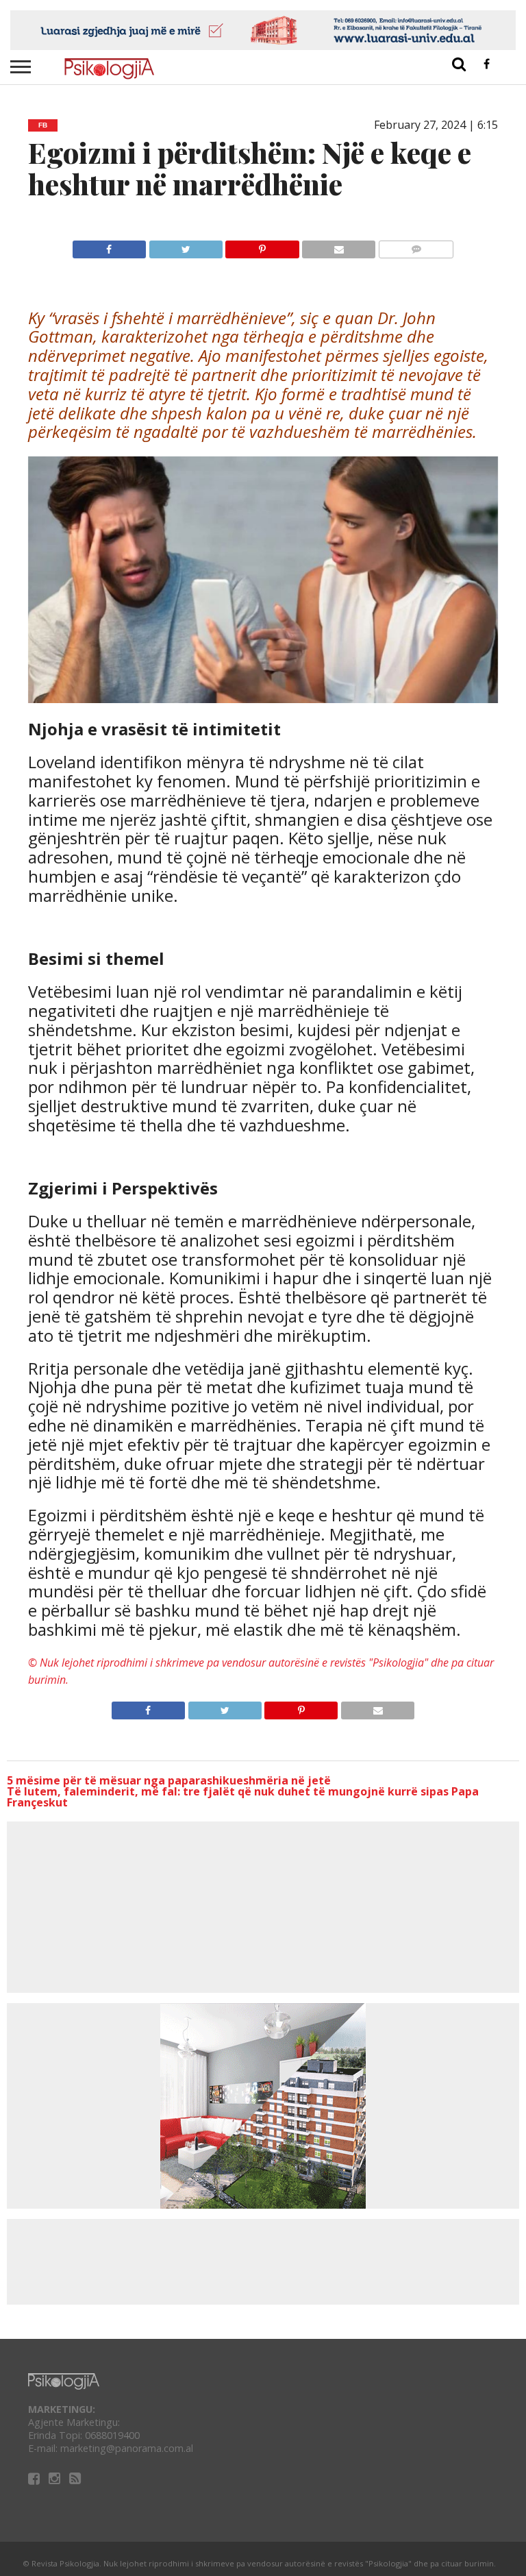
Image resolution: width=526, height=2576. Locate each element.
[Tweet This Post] (186, 246)
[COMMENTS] (416, 246)
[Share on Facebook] (109, 246)
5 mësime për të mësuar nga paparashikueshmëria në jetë (169, 1780)
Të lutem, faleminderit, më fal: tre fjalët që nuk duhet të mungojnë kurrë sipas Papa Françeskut (243, 1797)
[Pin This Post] (262, 246)
